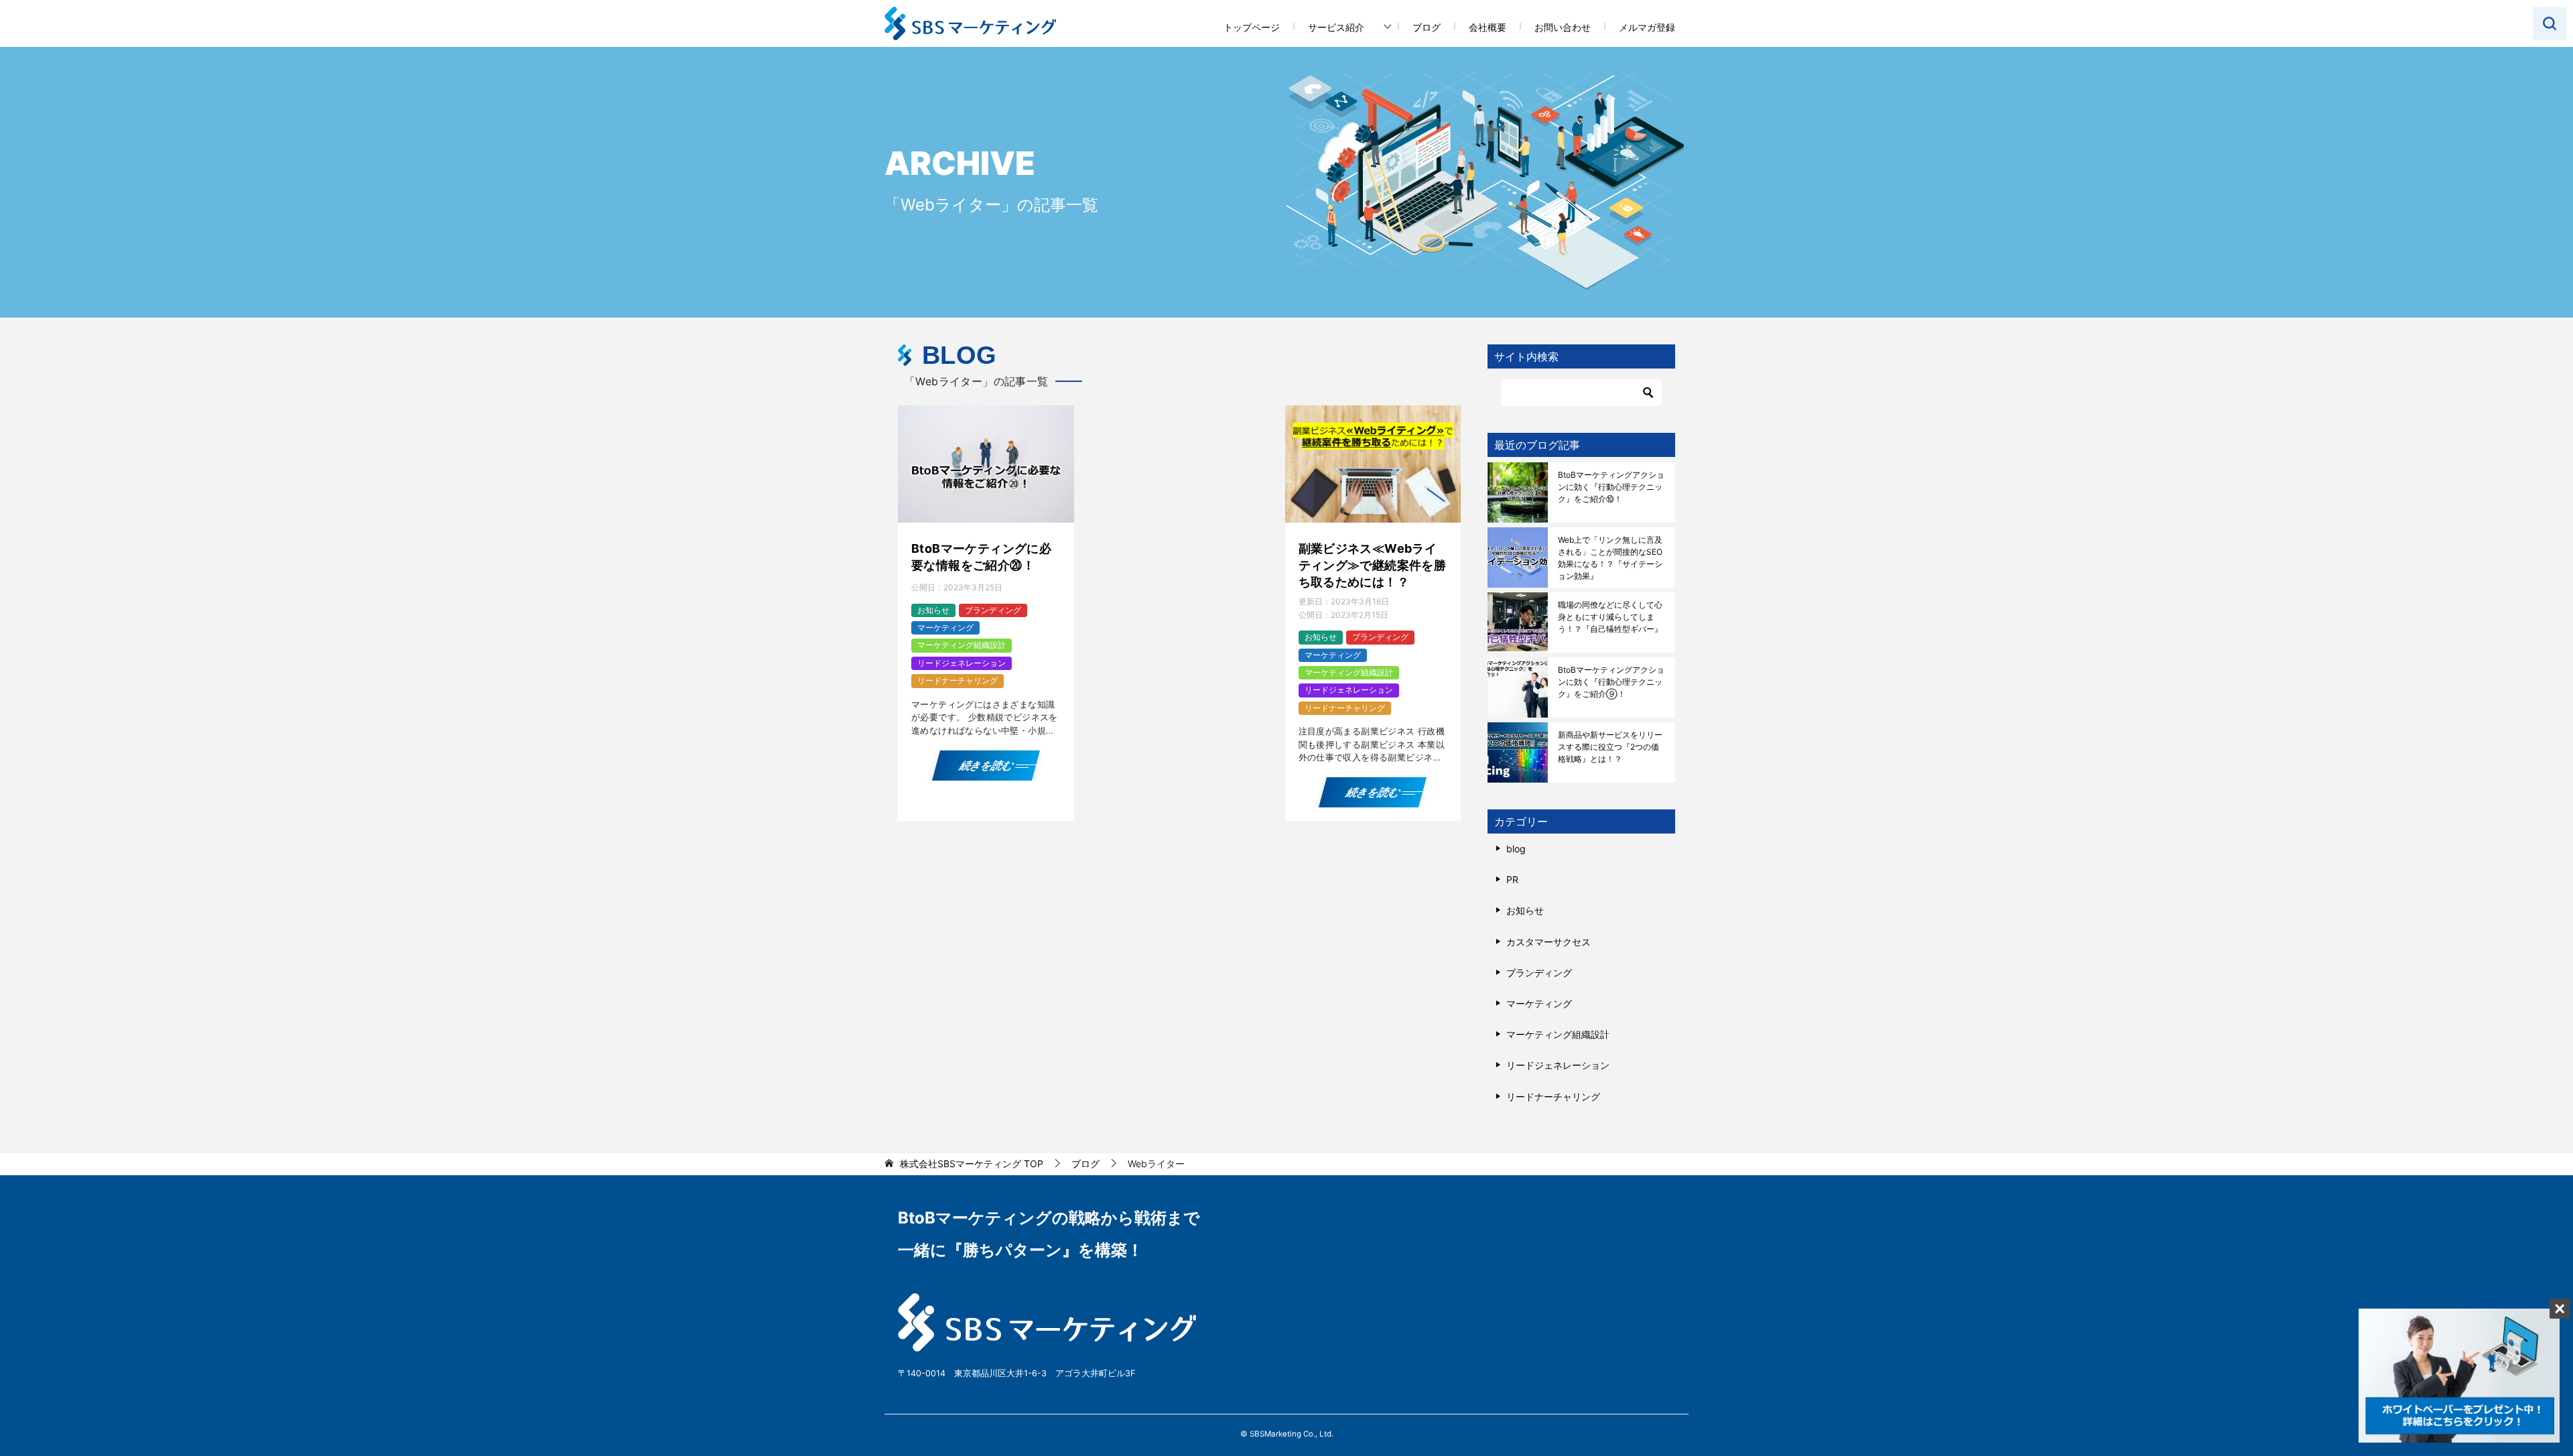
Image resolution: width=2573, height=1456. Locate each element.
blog (1516, 849)
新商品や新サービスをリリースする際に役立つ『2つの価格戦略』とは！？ (1610, 747)
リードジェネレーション (962, 663)
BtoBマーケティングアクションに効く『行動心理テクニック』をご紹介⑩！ (1611, 487)
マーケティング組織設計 (962, 645)
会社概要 (1488, 27)
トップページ (1252, 27)
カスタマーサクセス (1548, 942)
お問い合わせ (1563, 27)
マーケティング (945, 627)
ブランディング (993, 610)
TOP (972, 1164)
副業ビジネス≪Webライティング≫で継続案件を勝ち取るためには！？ (1373, 565)
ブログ (1427, 27)
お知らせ (933, 610)
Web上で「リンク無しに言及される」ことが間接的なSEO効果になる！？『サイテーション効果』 (1610, 558)
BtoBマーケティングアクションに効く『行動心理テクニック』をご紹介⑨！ (1611, 682)
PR (1512, 879)
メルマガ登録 (1647, 27)
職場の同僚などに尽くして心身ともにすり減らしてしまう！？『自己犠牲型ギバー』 (1610, 617)
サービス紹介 (1336, 27)
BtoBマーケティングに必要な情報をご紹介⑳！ (981, 557)
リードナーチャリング (958, 680)
